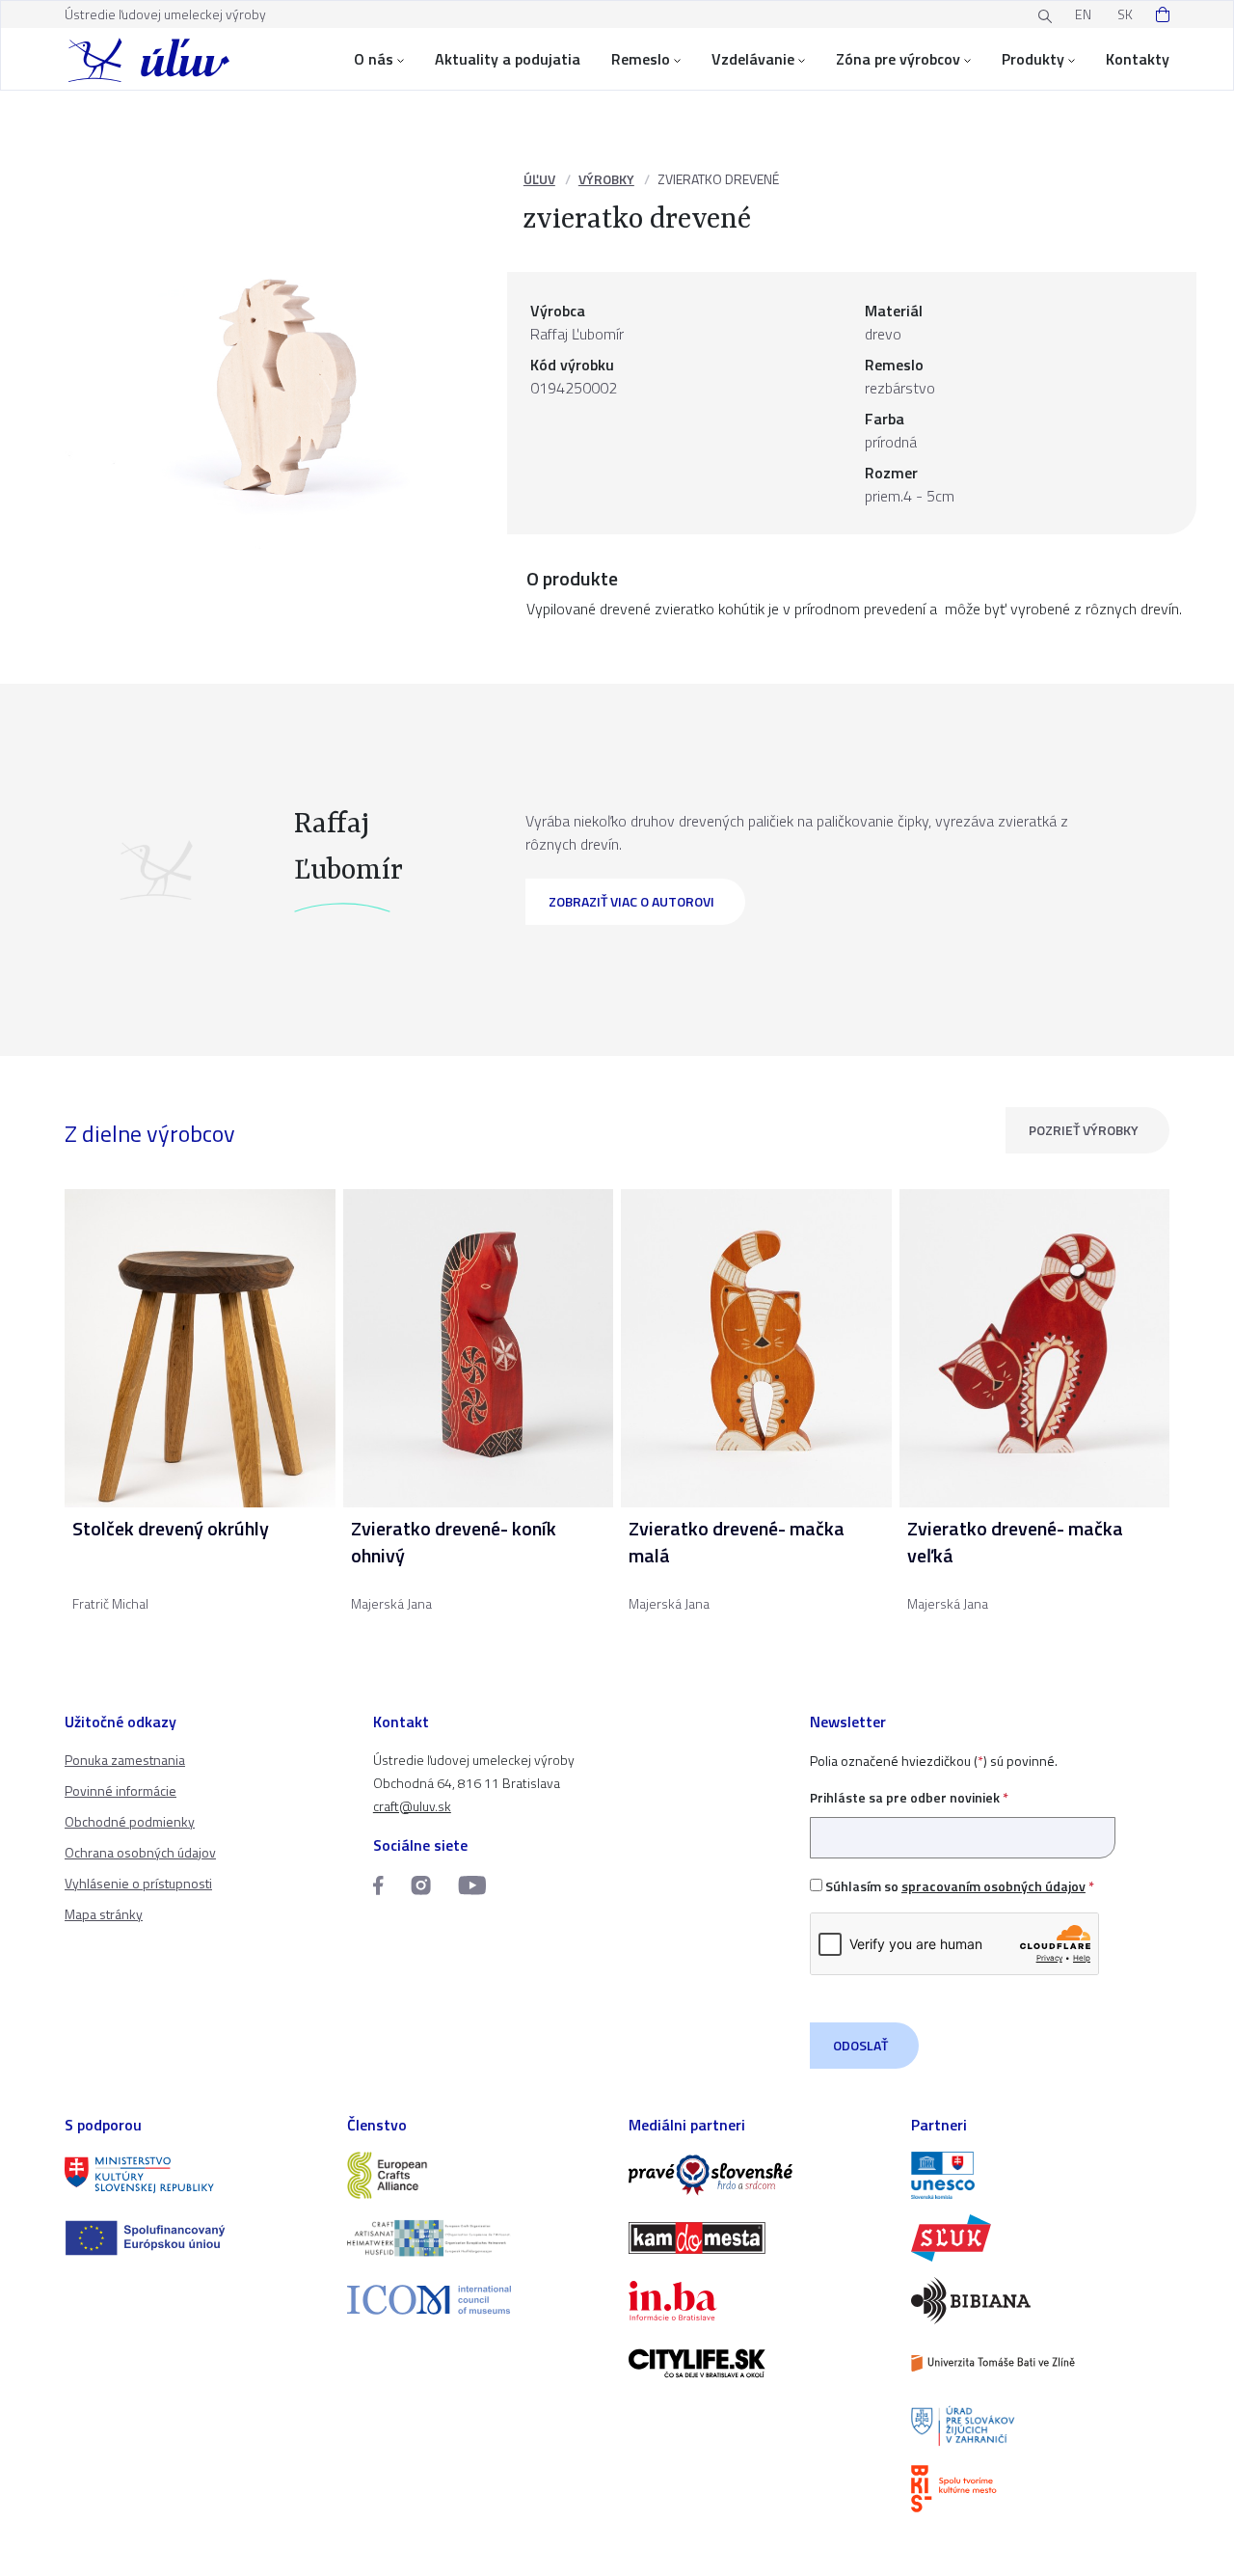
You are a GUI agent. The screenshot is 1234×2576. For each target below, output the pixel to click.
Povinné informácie (121, 1790)
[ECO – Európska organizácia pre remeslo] (477, 2238)
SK (1125, 14)
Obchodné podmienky (130, 1821)
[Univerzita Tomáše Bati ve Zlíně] (1041, 2363)
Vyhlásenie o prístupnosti (138, 1883)
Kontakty (1138, 59)
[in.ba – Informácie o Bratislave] (758, 2301)
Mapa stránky (104, 1914)
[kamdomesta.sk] (758, 2238)
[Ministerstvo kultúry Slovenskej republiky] (194, 2175)
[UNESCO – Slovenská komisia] (1041, 2175)
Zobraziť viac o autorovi (631, 901)
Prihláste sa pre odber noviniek (909, 1797)
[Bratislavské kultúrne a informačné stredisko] (1041, 2489)
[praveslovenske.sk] (758, 2175)
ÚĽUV (539, 179)
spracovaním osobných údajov (993, 1886)
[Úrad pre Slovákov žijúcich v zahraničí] (1041, 2426)
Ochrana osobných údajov (140, 1852)
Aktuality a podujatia (508, 59)
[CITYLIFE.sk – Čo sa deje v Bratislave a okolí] (758, 2363)
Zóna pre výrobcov (898, 59)
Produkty (1033, 59)
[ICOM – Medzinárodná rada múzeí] (477, 2300)
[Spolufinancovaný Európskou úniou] (194, 2238)
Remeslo (641, 59)
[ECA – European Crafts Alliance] (477, 2175)
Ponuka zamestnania (125, 1760)
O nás (374, 59)
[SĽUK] (1041, 2238)
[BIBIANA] (1041, 2301)
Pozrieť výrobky (1084, 1130)
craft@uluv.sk (412, 1806)
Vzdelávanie (753, 59)
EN (1083, 14)
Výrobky (606, 179)
